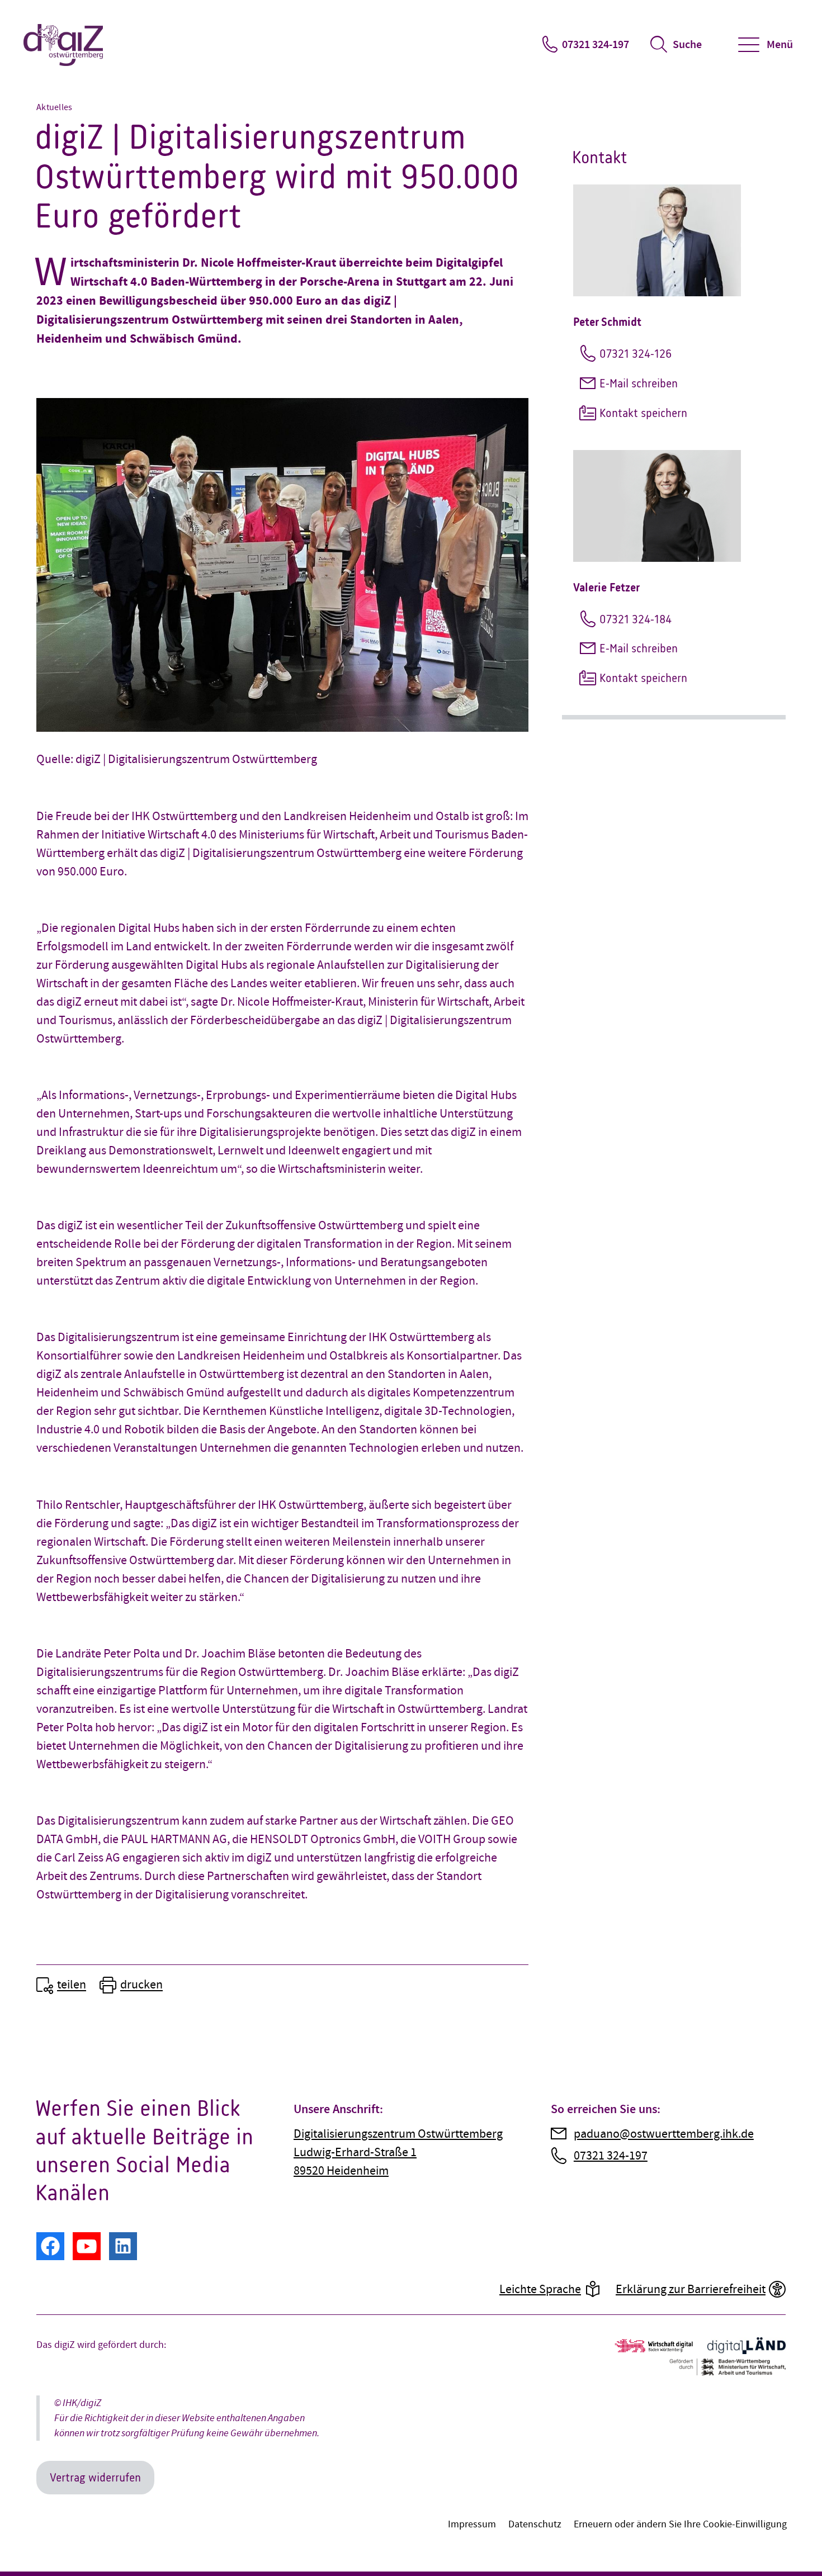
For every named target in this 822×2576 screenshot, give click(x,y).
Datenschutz (535, 2524)
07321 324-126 (636, 354)
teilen (72, 1985)
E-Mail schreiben (639, 383)
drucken (141, 1985)
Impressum (472, 2524)
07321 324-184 (636, 619)
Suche (687, 45)
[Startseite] (64, 45)
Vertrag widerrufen (95, 2477)
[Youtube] (87, 2246)
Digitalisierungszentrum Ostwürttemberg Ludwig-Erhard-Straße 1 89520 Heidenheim (398, 2153)
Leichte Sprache (540, 2289)
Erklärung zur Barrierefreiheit (691, 2289)
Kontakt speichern (643, 413)
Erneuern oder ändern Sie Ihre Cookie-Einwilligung (680, 2524)
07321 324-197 (596, 45)
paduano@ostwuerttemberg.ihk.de (664, 2134)
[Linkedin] (123, 2246)
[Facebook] (50, 2246)
